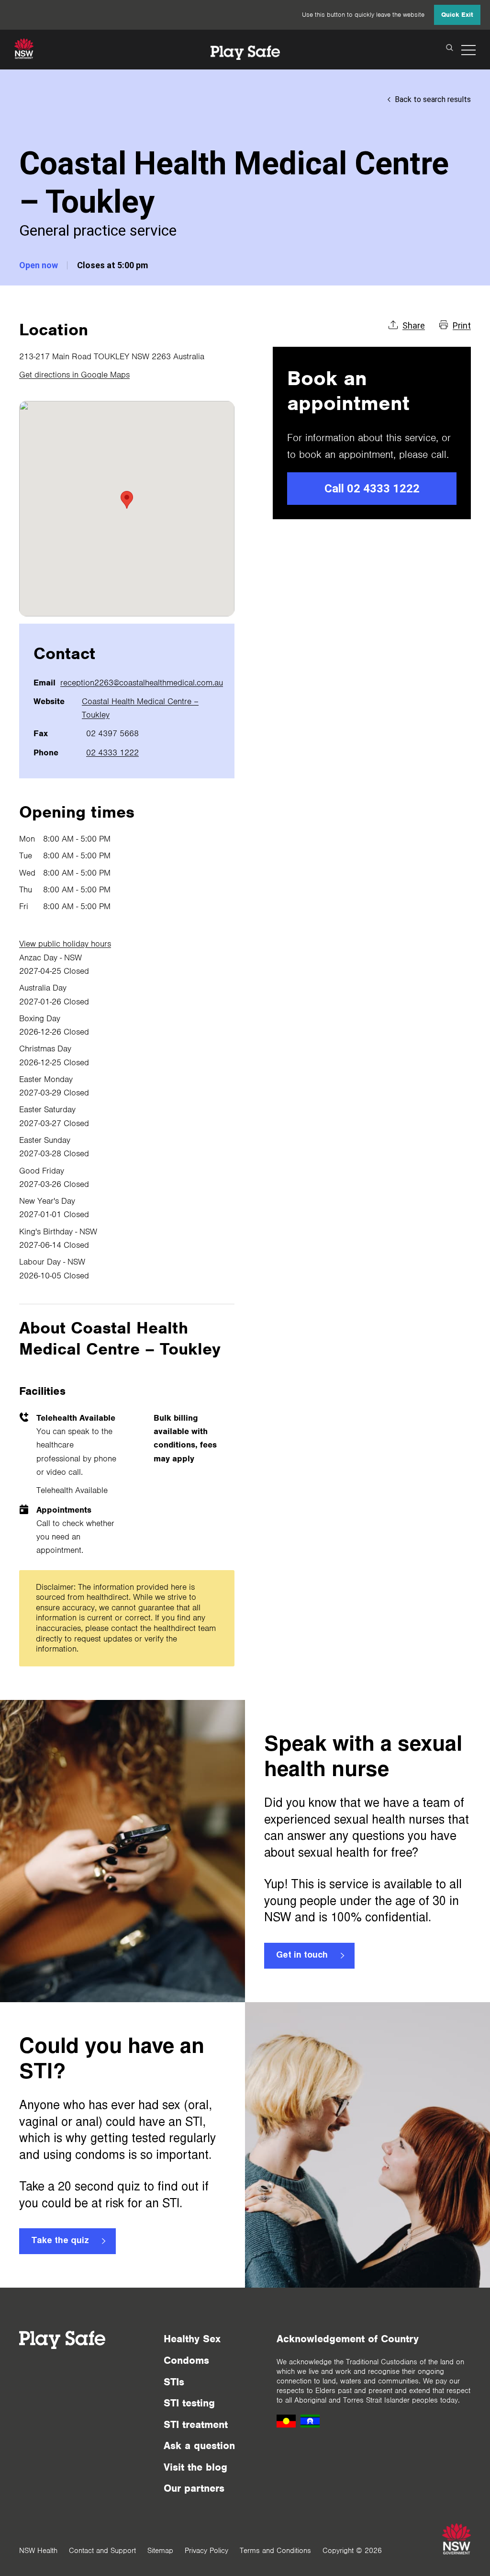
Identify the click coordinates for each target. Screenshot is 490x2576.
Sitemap (160, 2551)
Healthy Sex (192, 2339)
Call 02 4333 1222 (372, 489)
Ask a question (199, 2445)
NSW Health (38, 2551)
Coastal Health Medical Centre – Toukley (140, 708)
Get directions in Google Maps (74, 375)
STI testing (189, 2403)
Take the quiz (60, 2241)
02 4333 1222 (112, 752)
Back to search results (433, 99)
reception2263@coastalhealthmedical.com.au (142, 683)
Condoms (186, 2360)
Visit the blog (195, 2467)
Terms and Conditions (275, 2551)
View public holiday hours (65, 944)
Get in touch (302, 1956)
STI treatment (196, 2424)
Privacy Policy (206, 2551)
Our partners (194, 2488)
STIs (174, 2382)
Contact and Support (102, 2551)
